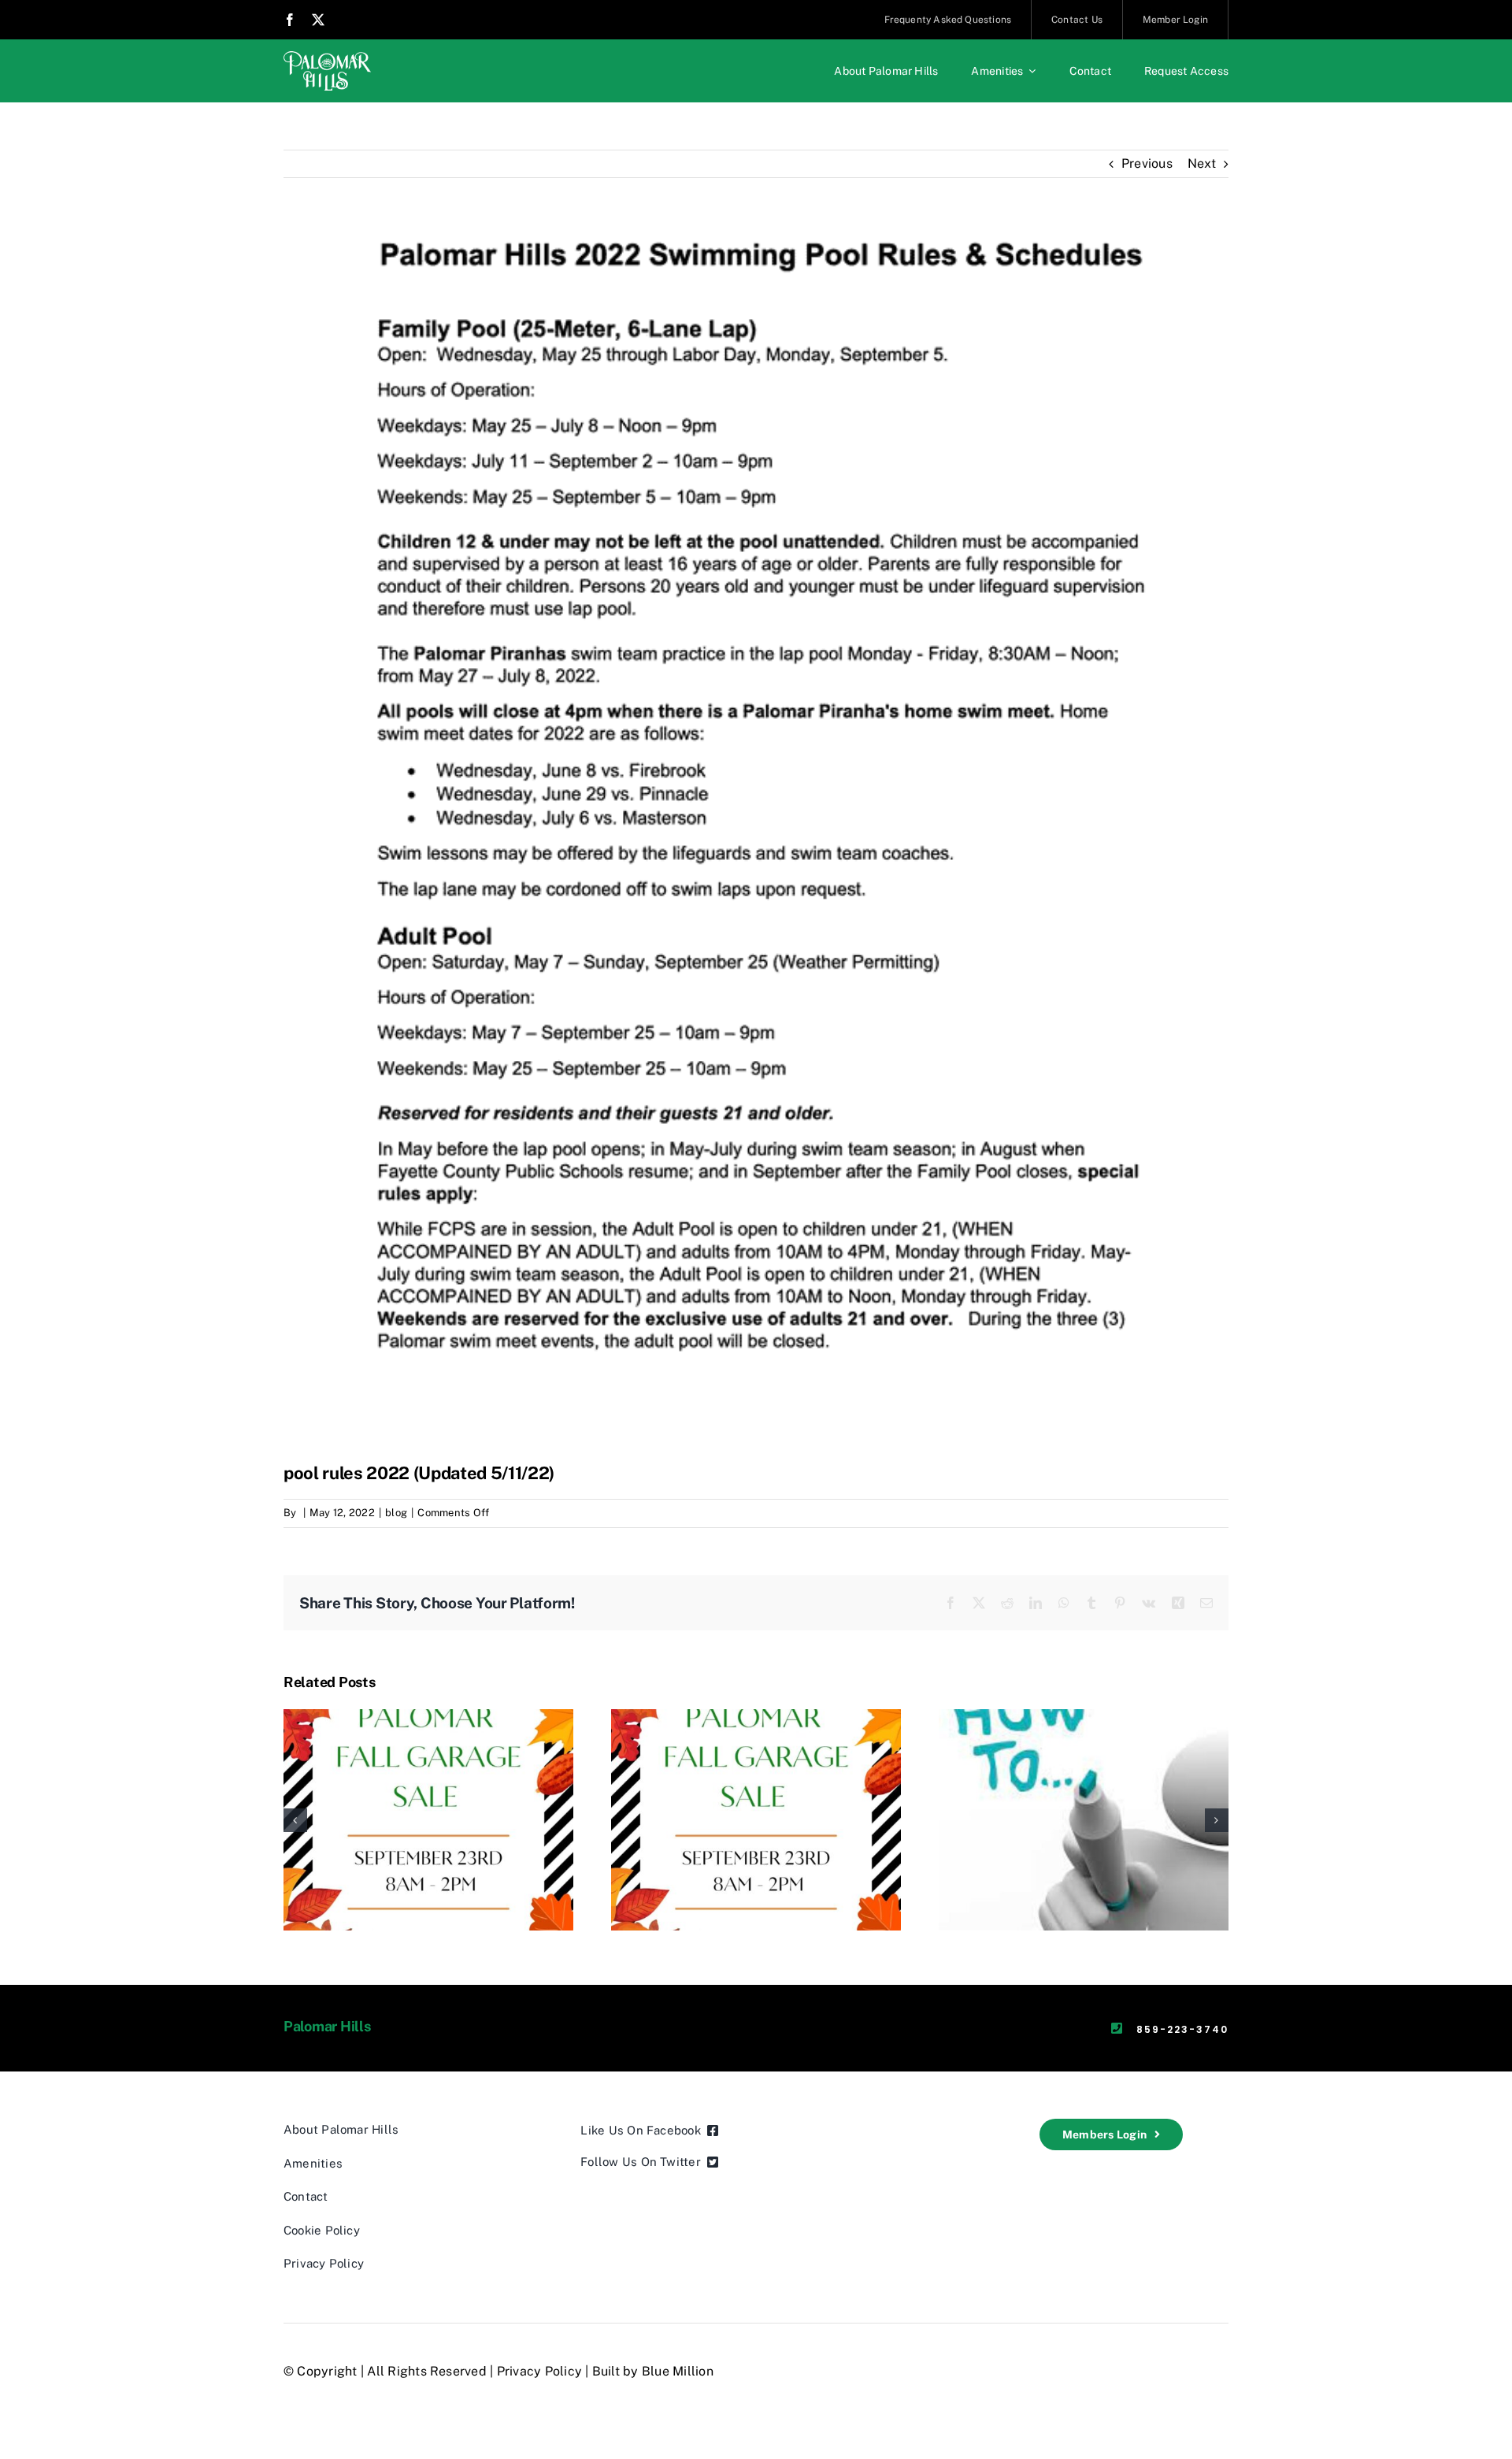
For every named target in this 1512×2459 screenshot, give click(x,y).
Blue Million (678, 2371)
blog (396, 1513)
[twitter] (318, 20)
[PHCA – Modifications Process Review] (1084, 1717)
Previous (1147, 163)
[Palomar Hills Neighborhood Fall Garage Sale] (428, 1717)
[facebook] (290, 20)
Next (1202, 163)
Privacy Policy (539, 2371)
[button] (295, 1820)
